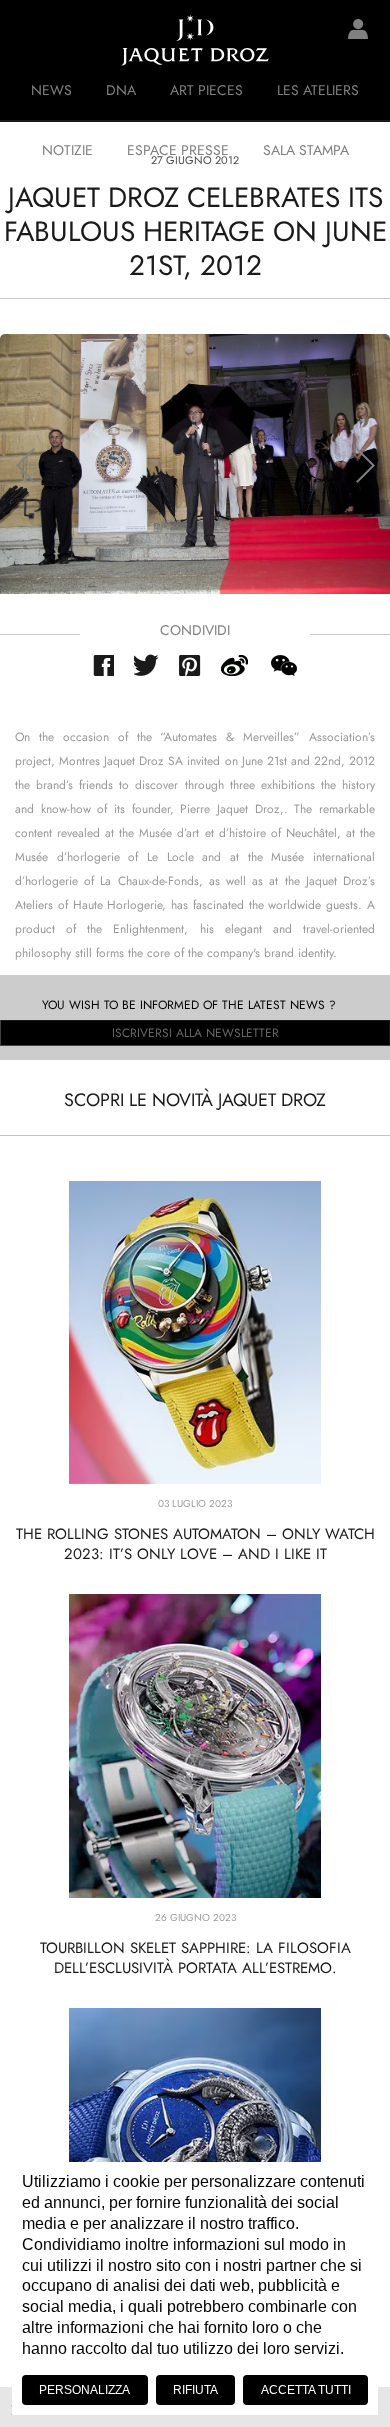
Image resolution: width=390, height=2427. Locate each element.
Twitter (146, 665)
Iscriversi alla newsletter (195, 1033)
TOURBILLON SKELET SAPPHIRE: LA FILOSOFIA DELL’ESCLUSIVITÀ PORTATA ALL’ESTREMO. (195, 1958)
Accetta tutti (306, 2390)
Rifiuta (195, 2390)
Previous (25, 465)
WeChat (283, 665)
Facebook (103, 665)
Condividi (195, 630)
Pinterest (190, 665)
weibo (235, 665)
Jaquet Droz (30, 40)
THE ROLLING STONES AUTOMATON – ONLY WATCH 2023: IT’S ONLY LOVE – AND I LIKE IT (195, 1544)
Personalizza (84, 2390)
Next (365, 465)
